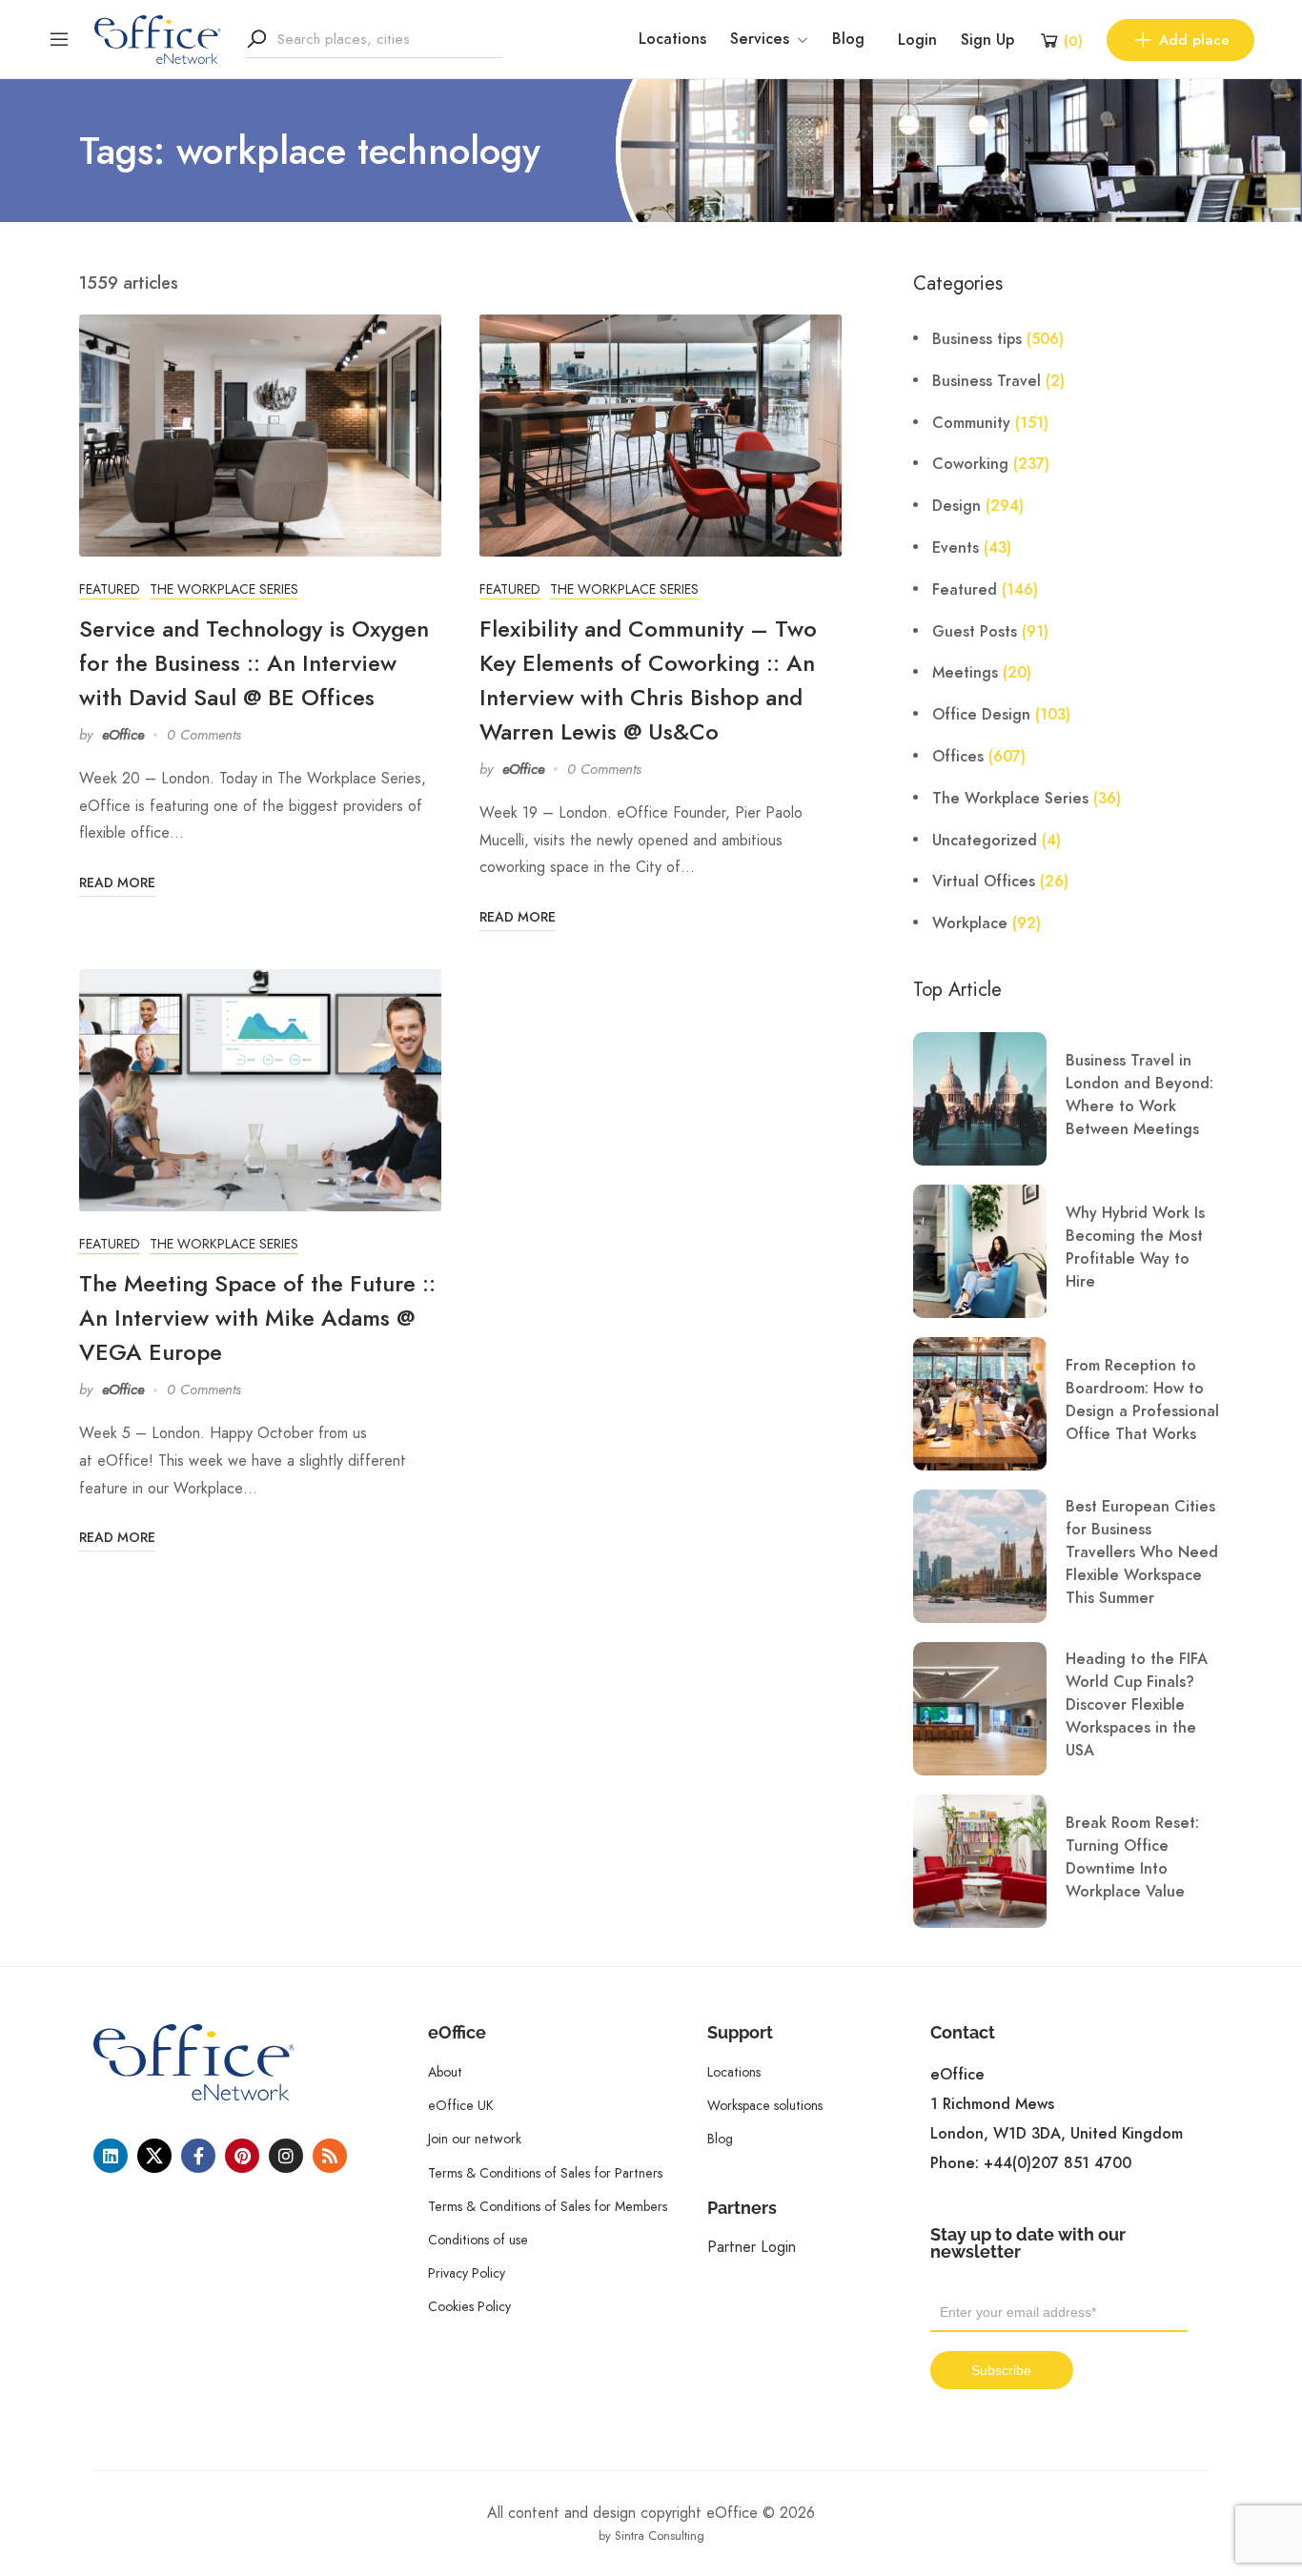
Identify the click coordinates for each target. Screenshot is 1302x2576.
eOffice (123, 735)
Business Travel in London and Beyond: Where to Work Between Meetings (1139, 1095)
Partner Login (752, 2247)
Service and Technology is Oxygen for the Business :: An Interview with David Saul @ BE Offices (254, 663)
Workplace (970, 923)
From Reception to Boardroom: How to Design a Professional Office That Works (1142, 1400)
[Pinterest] (242, 2156)
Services (760, 39)
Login (917, 40)
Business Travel (987, 381)
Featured (110, 589)
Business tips (977, 339)
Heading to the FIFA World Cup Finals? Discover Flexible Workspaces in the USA (1137, 1705)
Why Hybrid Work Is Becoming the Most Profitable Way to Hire (1135, 1247)
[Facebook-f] (198, 2156)
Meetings (965, 673)
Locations (672, 39)
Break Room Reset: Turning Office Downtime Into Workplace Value (1132, 1857)
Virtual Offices (984, 882)
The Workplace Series (224, 589)
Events (956, 548)
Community (971, 423)
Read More (117, 883)
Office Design (981, 715)
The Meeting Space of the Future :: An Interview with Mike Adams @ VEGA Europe (257, 1318)
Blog (848, 39)
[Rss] (330, 2156)
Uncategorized (985, 841)
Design (956, 506)
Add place (1194, 40)
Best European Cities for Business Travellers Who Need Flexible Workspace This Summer (1142, 1552)
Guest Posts (975, 632)
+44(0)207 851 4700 (1058, 2163)
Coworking (970, 464)
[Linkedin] (111, 2156)
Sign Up (987, 40)
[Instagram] (286, 2156)
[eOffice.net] (158, 38)
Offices (958, 757)
